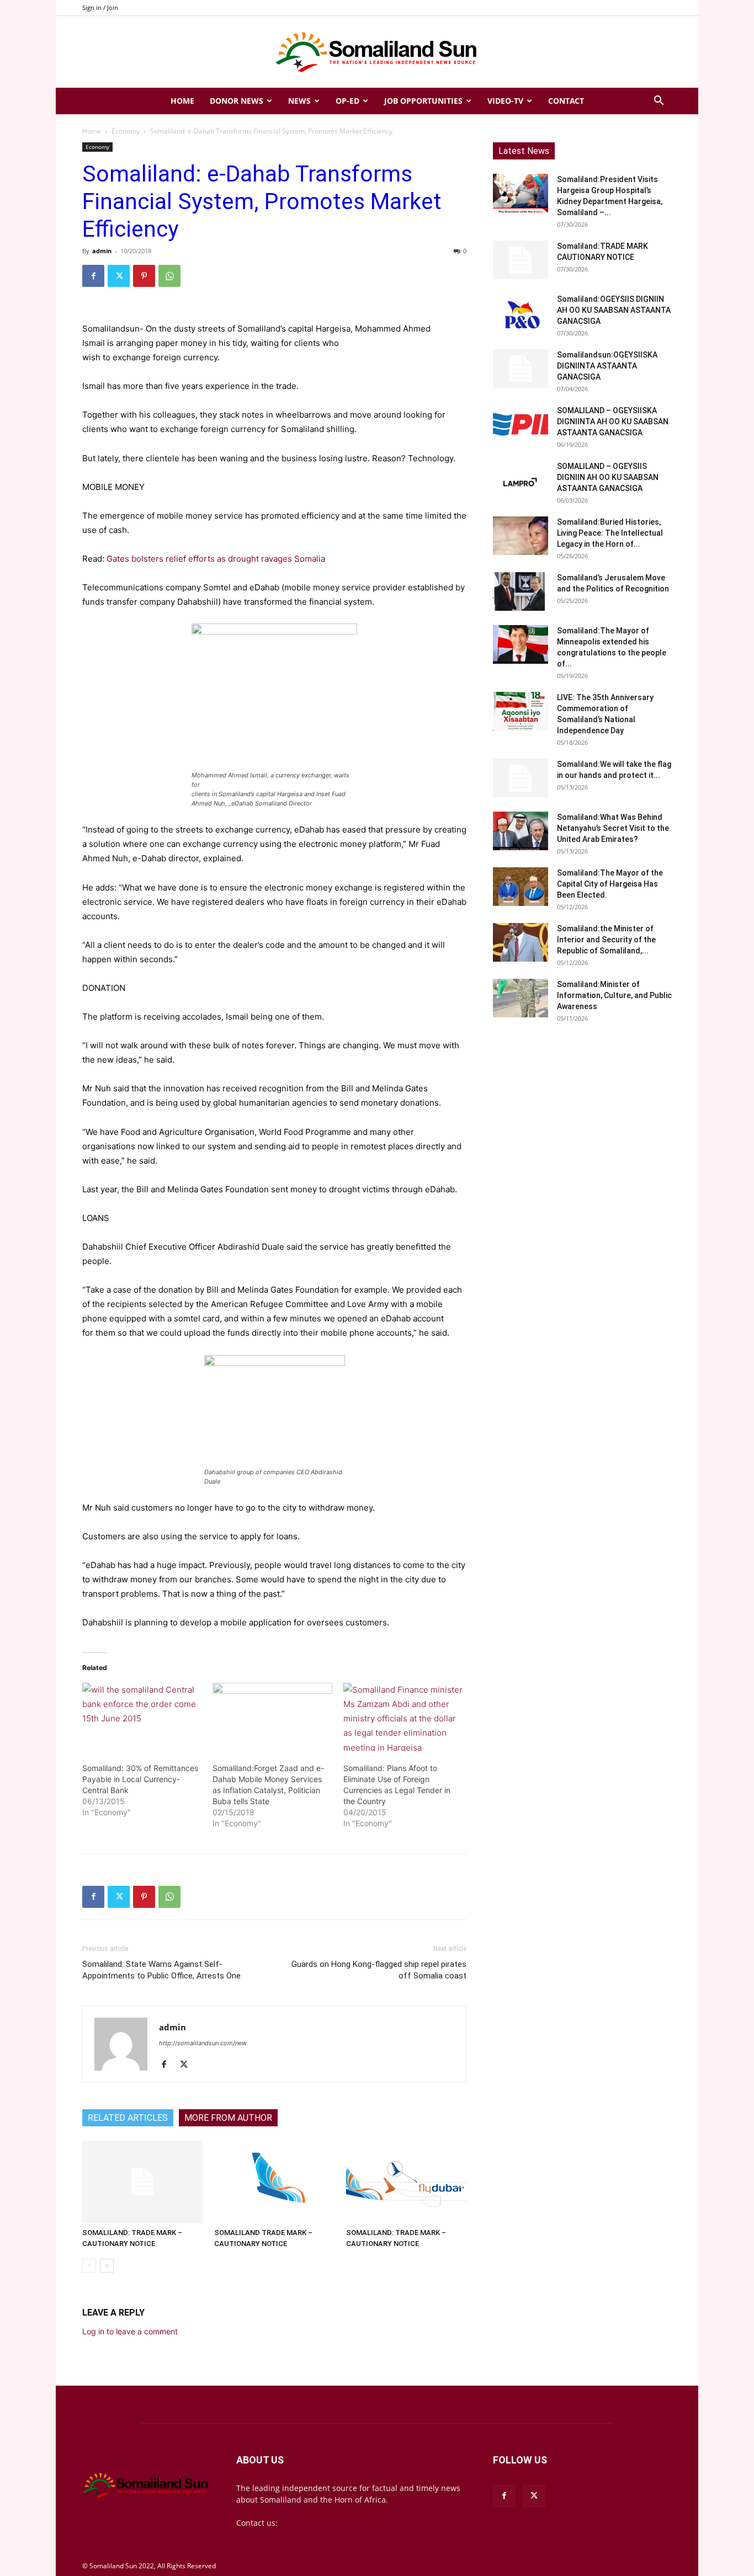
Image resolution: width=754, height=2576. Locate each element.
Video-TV (505, 101)
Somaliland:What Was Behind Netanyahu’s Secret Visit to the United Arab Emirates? (613, 828)
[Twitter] (119, 276)
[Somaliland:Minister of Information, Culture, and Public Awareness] (521, 998)
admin (102, 251)
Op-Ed (347, 101)
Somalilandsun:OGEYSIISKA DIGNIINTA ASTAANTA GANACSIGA (607, 366)
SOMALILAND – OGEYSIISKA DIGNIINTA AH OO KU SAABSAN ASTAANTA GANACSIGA (613, 422)
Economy (126, 131)
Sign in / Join (100, 7)
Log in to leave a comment (130, 2331)
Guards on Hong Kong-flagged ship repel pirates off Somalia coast (379, 1970)
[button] (659, 102)
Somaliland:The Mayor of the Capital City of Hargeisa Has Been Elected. (610, 884)
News (299, 101)
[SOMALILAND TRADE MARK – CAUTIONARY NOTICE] (274, 2182)
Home (182, 101)
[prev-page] (89, 2266)
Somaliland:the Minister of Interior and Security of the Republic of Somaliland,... (606, 940)
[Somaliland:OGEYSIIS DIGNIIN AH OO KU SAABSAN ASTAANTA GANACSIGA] (521, 313)
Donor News (237, 101)
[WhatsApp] (169, 276)
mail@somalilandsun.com (328, 2523)
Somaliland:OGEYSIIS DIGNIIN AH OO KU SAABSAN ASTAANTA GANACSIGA (614, 310)
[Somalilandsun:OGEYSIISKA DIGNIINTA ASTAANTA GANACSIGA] (521, 369)
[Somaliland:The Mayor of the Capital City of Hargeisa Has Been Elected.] (521, 887)
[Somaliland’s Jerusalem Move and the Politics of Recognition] (521, 591)
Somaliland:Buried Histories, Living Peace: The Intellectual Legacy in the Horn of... (610, 533)
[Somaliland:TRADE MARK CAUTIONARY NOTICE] (521, 260)
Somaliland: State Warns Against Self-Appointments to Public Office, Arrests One (161, 1970)
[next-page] (107, 2266)
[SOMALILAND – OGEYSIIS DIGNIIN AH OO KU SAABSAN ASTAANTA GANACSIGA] (521, 480)
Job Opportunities (423, 101)
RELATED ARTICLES (128, 2118)
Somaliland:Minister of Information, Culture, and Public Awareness (614, 995)
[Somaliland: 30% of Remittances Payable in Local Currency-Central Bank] (142, 1717)
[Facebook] (93, 276)
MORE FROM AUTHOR (228, 2118)
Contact (566, 101)
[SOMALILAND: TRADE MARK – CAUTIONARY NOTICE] (142, 2182)
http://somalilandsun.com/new (203, 2043)
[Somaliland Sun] (377, 52)
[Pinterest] (144, 276)
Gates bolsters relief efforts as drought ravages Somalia (216, 559)
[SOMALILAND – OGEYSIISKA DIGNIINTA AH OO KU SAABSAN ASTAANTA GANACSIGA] (521, 424)
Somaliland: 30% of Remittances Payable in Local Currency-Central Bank (140, 1779)
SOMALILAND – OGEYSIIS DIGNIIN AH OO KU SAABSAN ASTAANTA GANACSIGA (608, 477)
